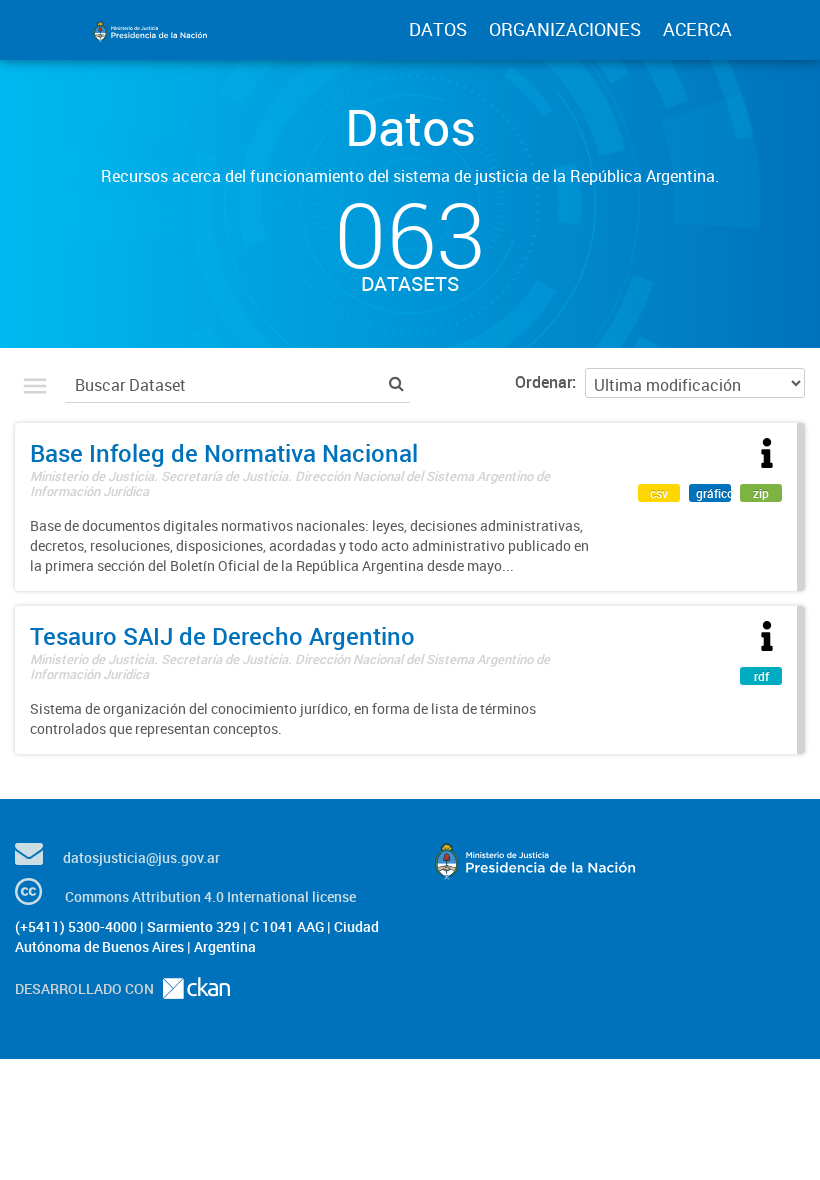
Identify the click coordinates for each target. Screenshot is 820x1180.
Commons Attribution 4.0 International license (210, 896)
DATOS (438, 29)
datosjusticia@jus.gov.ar (141, 857)
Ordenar (543, 382)
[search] (396, 382)
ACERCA (697, 29)
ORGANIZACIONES (565, 29)
